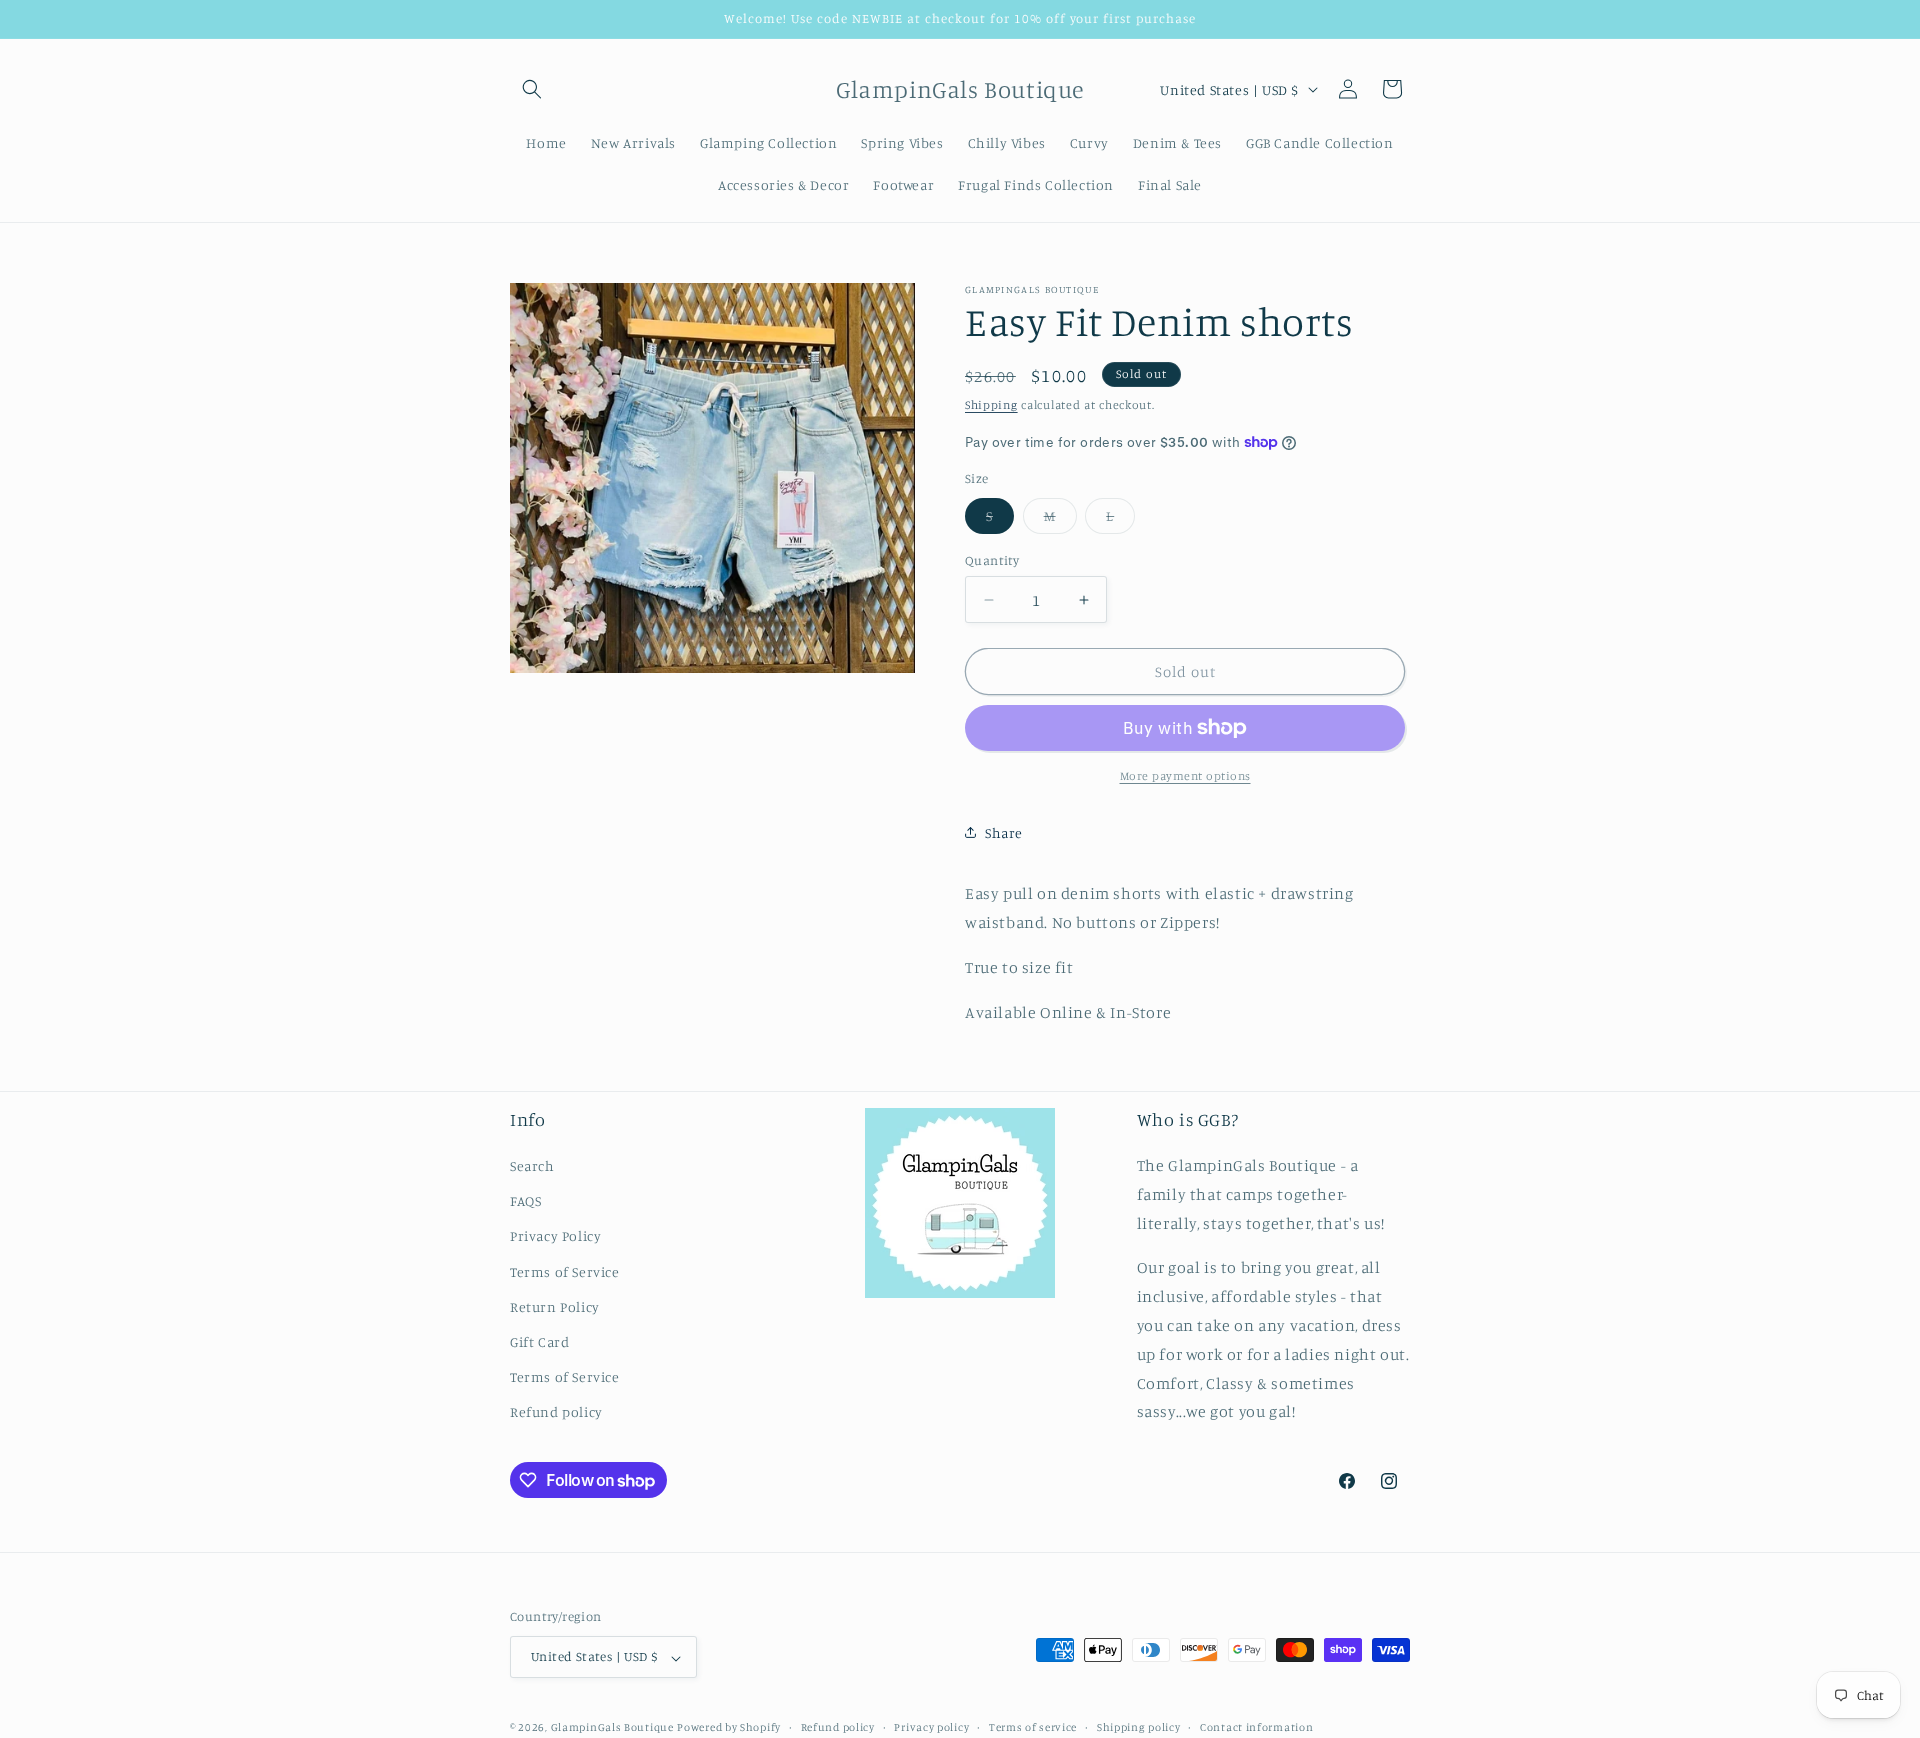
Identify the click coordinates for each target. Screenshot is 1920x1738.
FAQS (525, 1201)
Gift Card (539, 1342)
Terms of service (1033, 1727)
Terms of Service (565, 1271)
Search (532, 1166)
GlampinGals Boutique (612, 1728)
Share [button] (1004, 832)
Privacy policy (931, 1727)
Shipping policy (1139, 1727)
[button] (532, 89)
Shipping (991, 404)
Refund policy (556, 1412)
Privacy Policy (555, 1236)
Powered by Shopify (729, 1728)
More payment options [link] (1185, 775)
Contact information (1256, 1727)
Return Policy (555, 1306)
